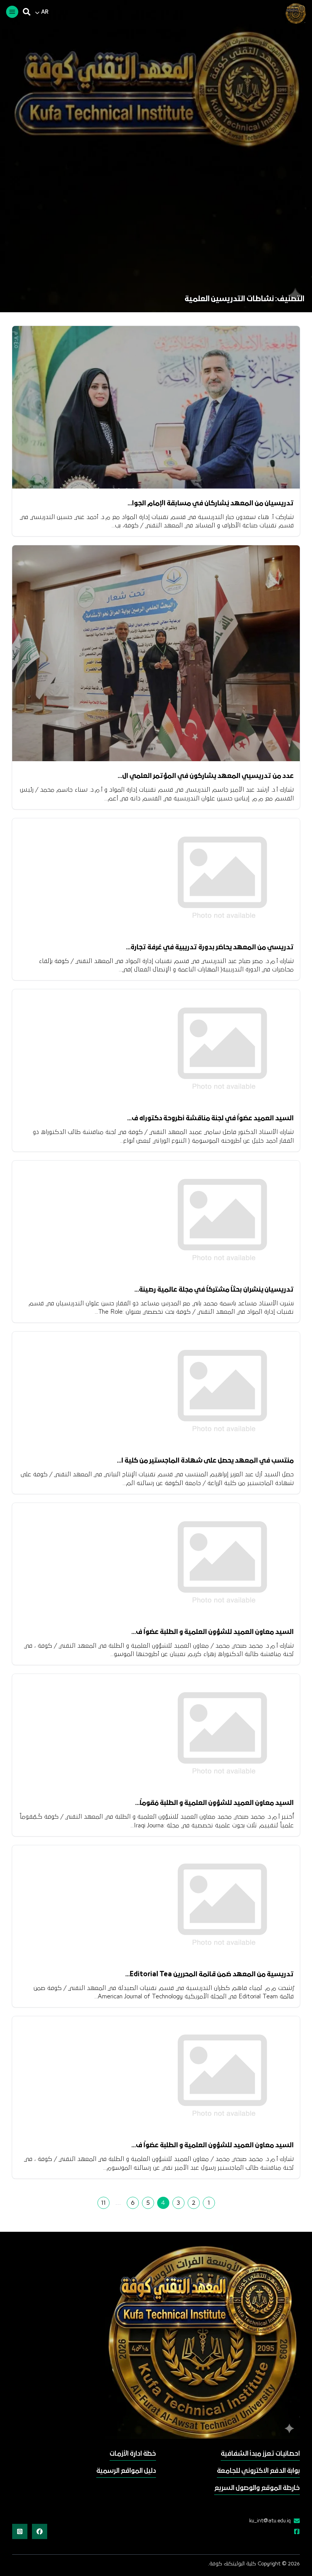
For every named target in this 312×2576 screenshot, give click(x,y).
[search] (27, 12)
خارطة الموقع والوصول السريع (257, 2488)
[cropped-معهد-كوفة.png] (294, 13)
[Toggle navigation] (12, 12)
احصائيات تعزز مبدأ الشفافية (260, 2454)
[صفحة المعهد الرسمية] (295, 2532)
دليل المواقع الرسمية (126, 2471)
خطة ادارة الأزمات (133, 2454)
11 (103, 2203)
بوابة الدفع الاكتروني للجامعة (258, 2471)
